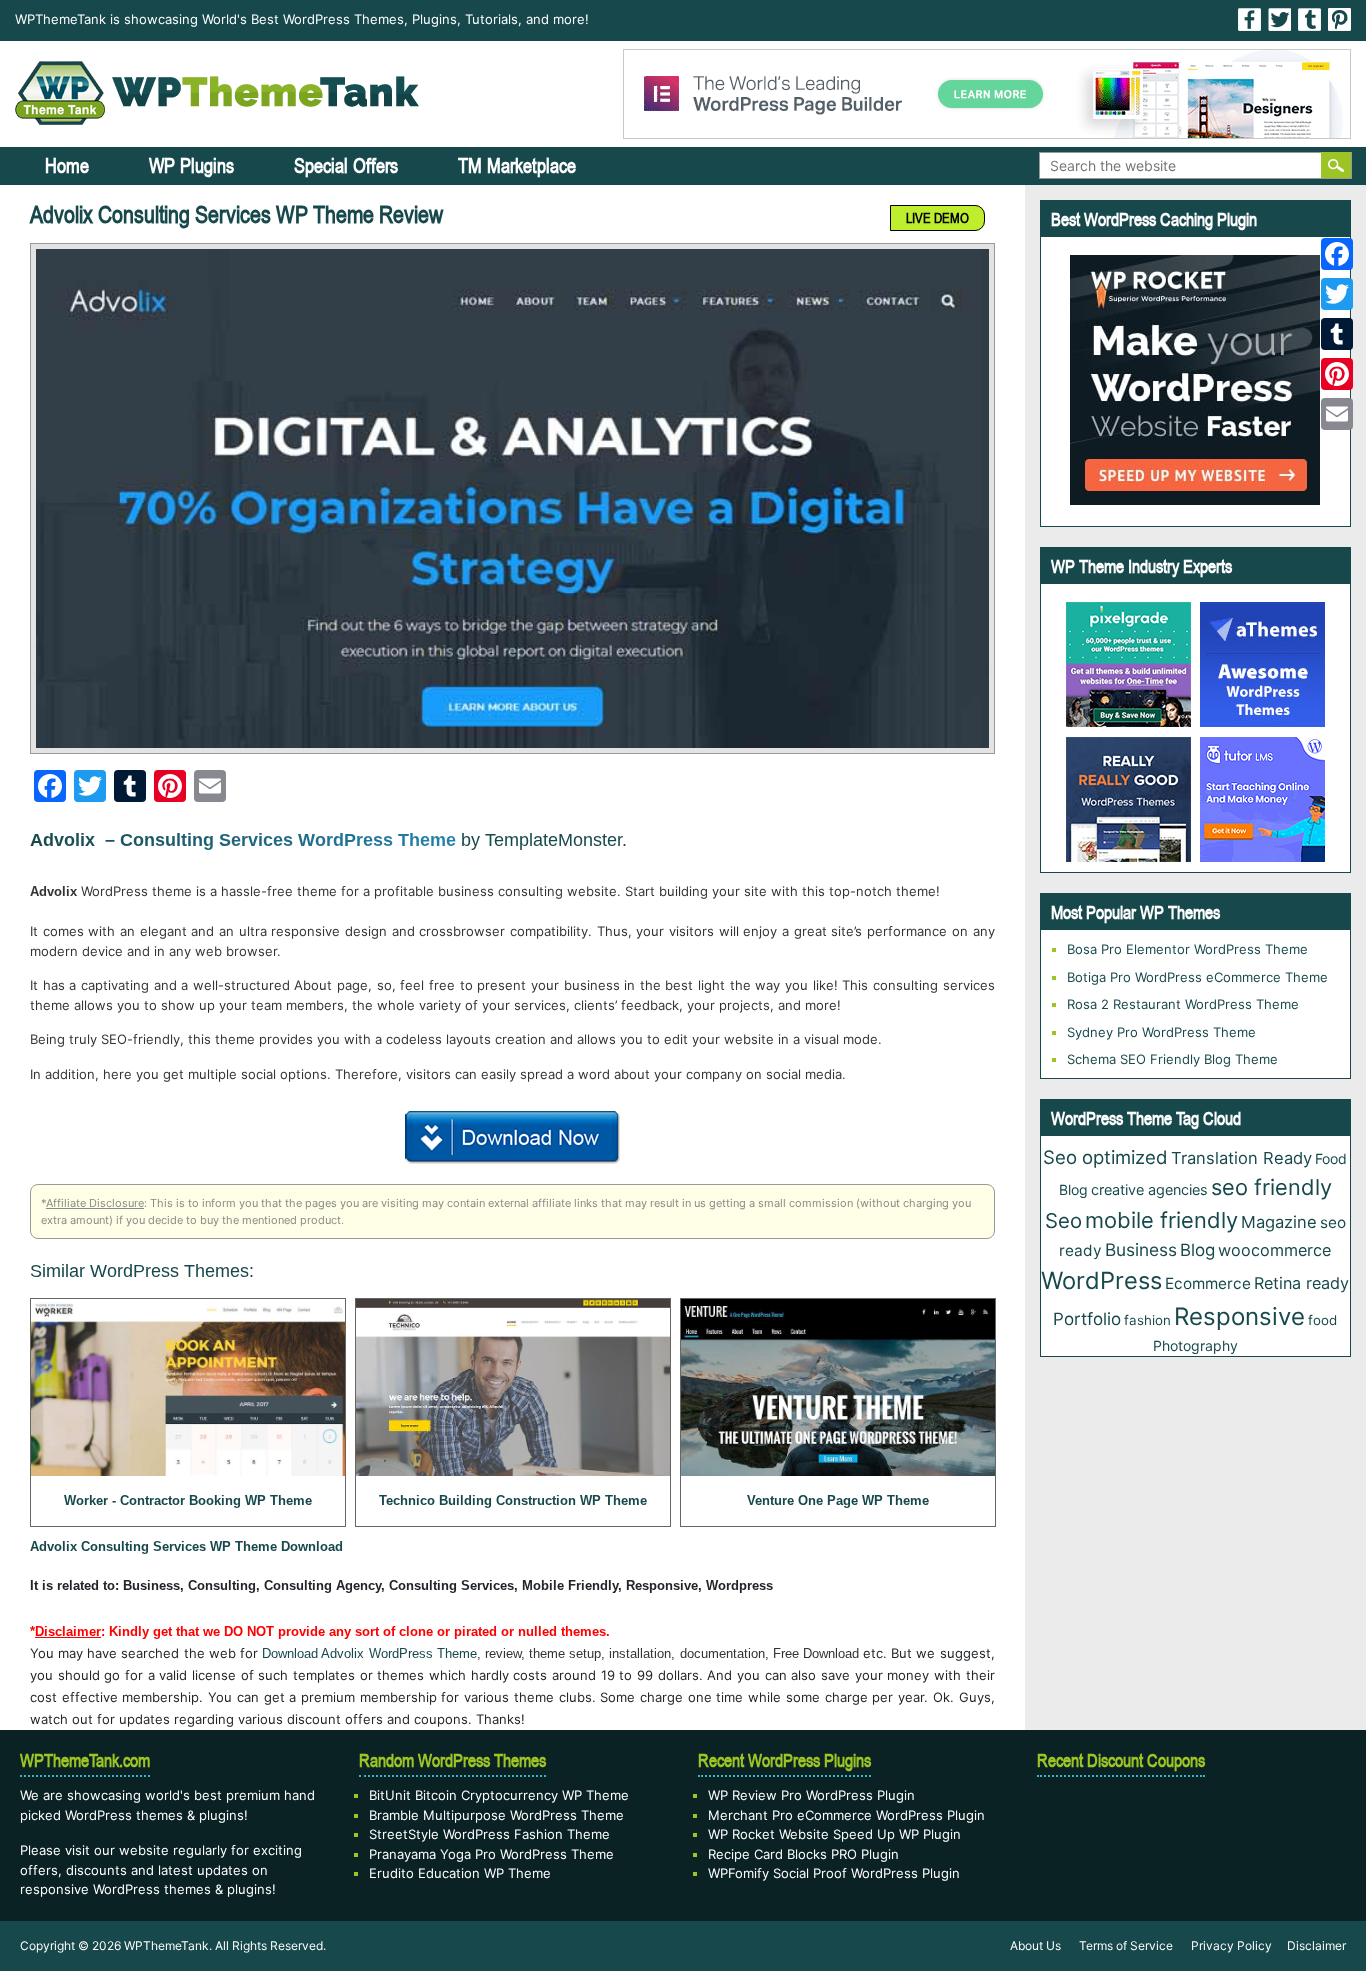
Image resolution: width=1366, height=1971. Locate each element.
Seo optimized (1105, 1157)
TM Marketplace (517, 165)
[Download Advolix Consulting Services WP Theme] (512, 1134)
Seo (1063, 1220)
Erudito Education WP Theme (460, 1873)
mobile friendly (1161, 1220)
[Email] (1337, 414)
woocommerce (1274, 1250)
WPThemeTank (166, 1945)
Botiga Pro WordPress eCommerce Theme (1197, 977)
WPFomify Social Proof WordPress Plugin (834, 1873)
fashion (1147, 1320)
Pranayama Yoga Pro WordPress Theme (491, 1854)
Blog (1197, 1250)
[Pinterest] (1337, 374)
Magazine (1279, 1222)
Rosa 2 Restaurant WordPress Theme (1183, 1004)
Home (67, 165)
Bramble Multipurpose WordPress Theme (496, 1815)
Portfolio (1087, 1319)
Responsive (1239, 1316)
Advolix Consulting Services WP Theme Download (186, 1546)
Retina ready (1301, 1283)
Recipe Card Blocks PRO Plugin (803, 1854)
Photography (1195, 1345)
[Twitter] (1337, 294)
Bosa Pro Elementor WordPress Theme (1187, 949)
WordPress (1101, 1280)
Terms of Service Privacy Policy (1175, 1945)
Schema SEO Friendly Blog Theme (1172, 1059)
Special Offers (346, 165)
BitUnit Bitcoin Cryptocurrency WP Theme (499, 1795)
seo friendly (1271, 1187)
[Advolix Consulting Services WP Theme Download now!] (512, 498)
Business (1141, 1249)
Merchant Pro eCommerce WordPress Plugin (846, 1815)
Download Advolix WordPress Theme (369, 1653)
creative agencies (1149, 1189)
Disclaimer (1316, 1945)
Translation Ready (1241, 1158)
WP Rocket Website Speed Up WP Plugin (834, 1834)
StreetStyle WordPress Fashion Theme (489, 1834)
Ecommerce (1208, 1283)
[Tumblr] (1337, 334)
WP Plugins (191, 165)
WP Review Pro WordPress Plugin (811, 1795)
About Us (1035, 1945)
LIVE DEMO (937, 218)
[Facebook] (1337, 254)
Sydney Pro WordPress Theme (1161, 1032)
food (1322, 1320)
